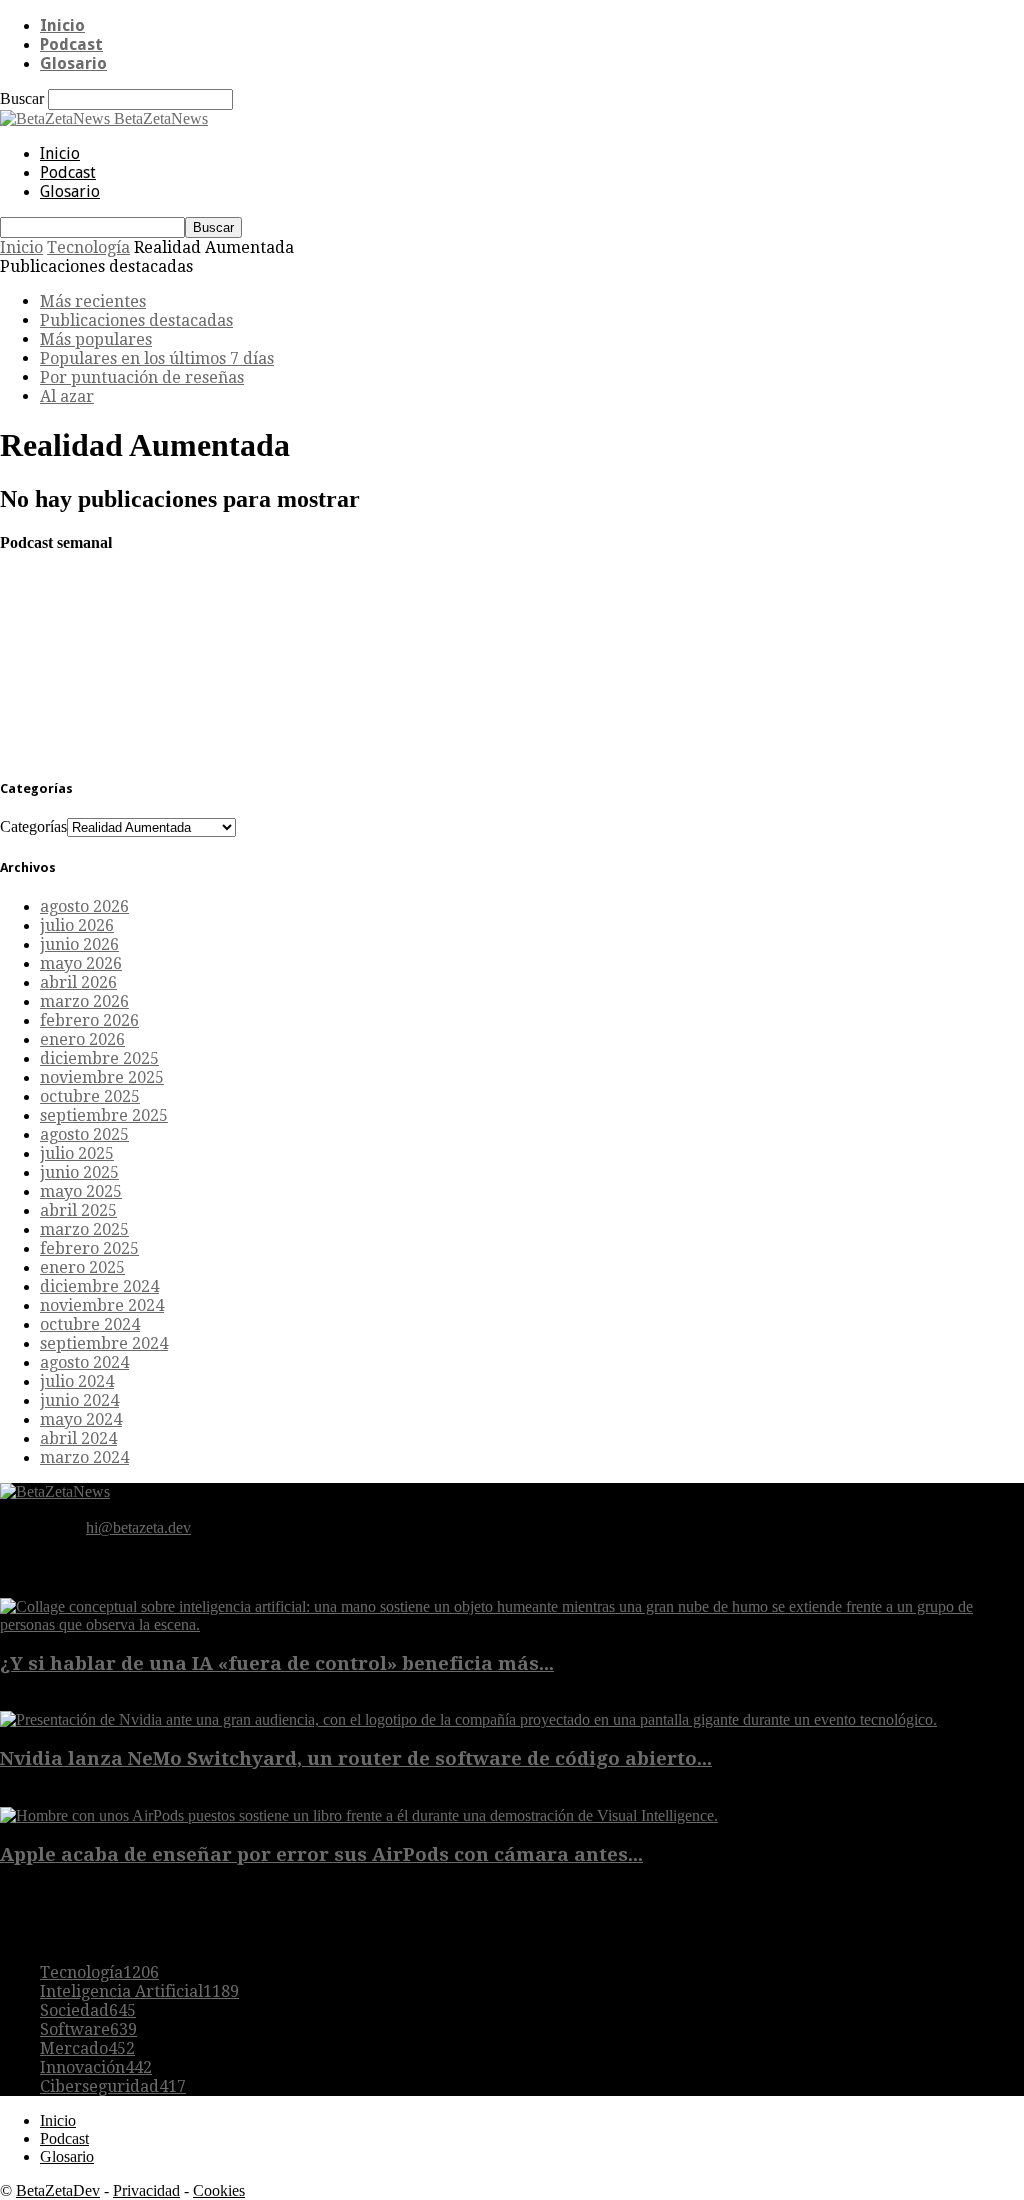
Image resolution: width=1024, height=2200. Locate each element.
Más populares (96, 339)
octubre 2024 (90, 1324)
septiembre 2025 (104, 1115)
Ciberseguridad (113, 2086)
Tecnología (88, 247)
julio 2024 (77, 1381)
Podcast (71, 44)
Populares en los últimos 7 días (157, 358)
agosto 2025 (84, 1134)
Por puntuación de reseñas (142, 377)
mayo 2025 (81, 1191)
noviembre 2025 (102, 1077)
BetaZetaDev (58, 2190)
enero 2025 (82, 1267)
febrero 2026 (89, 1020)
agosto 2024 (84, 1362)
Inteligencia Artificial (139, 1991)
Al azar (67, 396)
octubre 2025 (90, 1096)
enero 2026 (82, 1039)
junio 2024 (79, 1400)
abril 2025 (78, 1210)
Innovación (96, 2067)
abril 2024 (78, 1438)
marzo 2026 (84, 1001)
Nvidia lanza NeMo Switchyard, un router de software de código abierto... (356, 1758)
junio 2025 (79, 1172)
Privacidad (146, 2190)
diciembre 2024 (99, 1286)
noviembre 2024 (102, 1305)
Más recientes (93, 301)
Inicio (62, 25)
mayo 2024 (81, 1419)
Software (88, 2029)
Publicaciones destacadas (136, 320)
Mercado (87, 2048)
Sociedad (88, 2010)
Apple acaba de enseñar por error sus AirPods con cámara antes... (321, 1854)
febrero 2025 (89, 1248)
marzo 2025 (84, 1229)
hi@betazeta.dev (138, 1527)
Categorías (33, 826)
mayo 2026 (81, 963)
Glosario (73, 63)
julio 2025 (77, 1153)
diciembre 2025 (99, 1058)
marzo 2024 (84, 1457)
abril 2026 (78, 982)
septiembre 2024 (104, 1343)
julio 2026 (77, 925)
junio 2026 (79, 944)
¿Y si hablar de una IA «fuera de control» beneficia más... (277, 1663)
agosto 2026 (84, 906)
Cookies (219, 2190)
